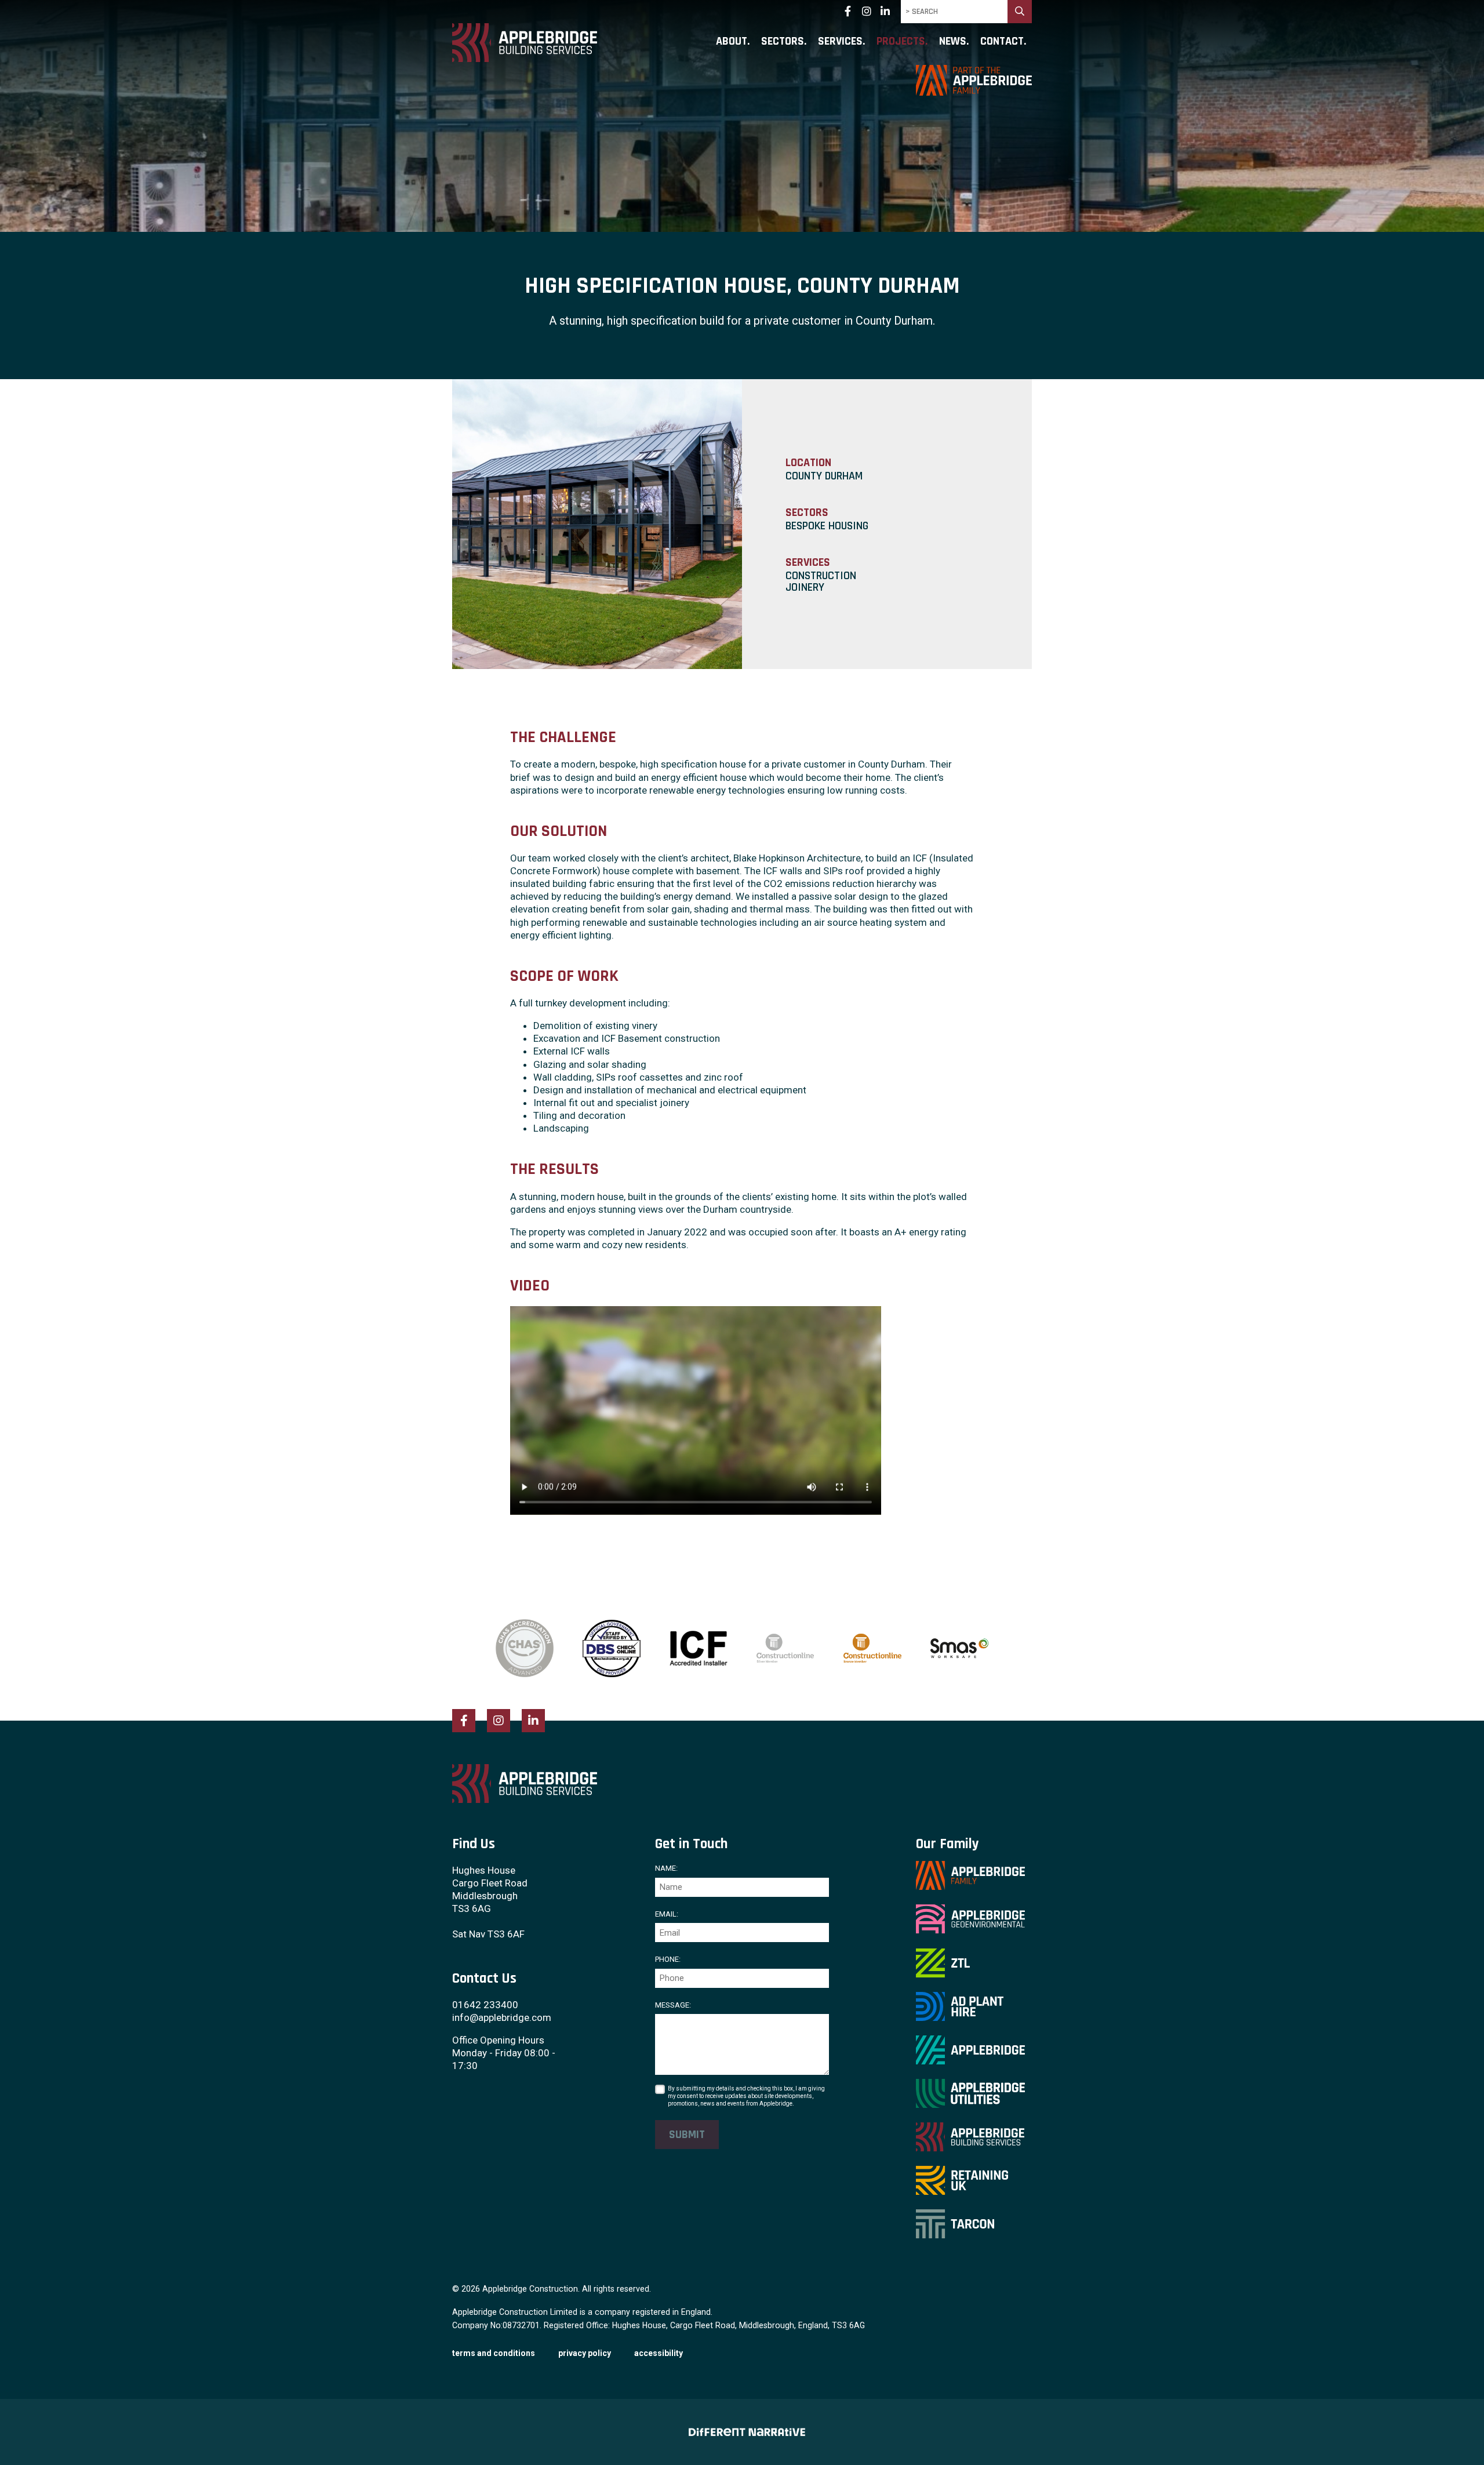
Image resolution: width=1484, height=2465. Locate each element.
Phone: (668, 1959)
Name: (666, 1868)
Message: (673, 2005)
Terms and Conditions (494, 2353)
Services (840, 42)
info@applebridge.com (502, 2017)
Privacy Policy (585, 2353)
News (953, 42)
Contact (1002, 42)
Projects (901, 42)
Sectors (783, 42)
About (732, 42)
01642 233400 (485, 2005)
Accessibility (659, 2353)
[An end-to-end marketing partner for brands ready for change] (742, 2432)
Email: (667, 1914)
